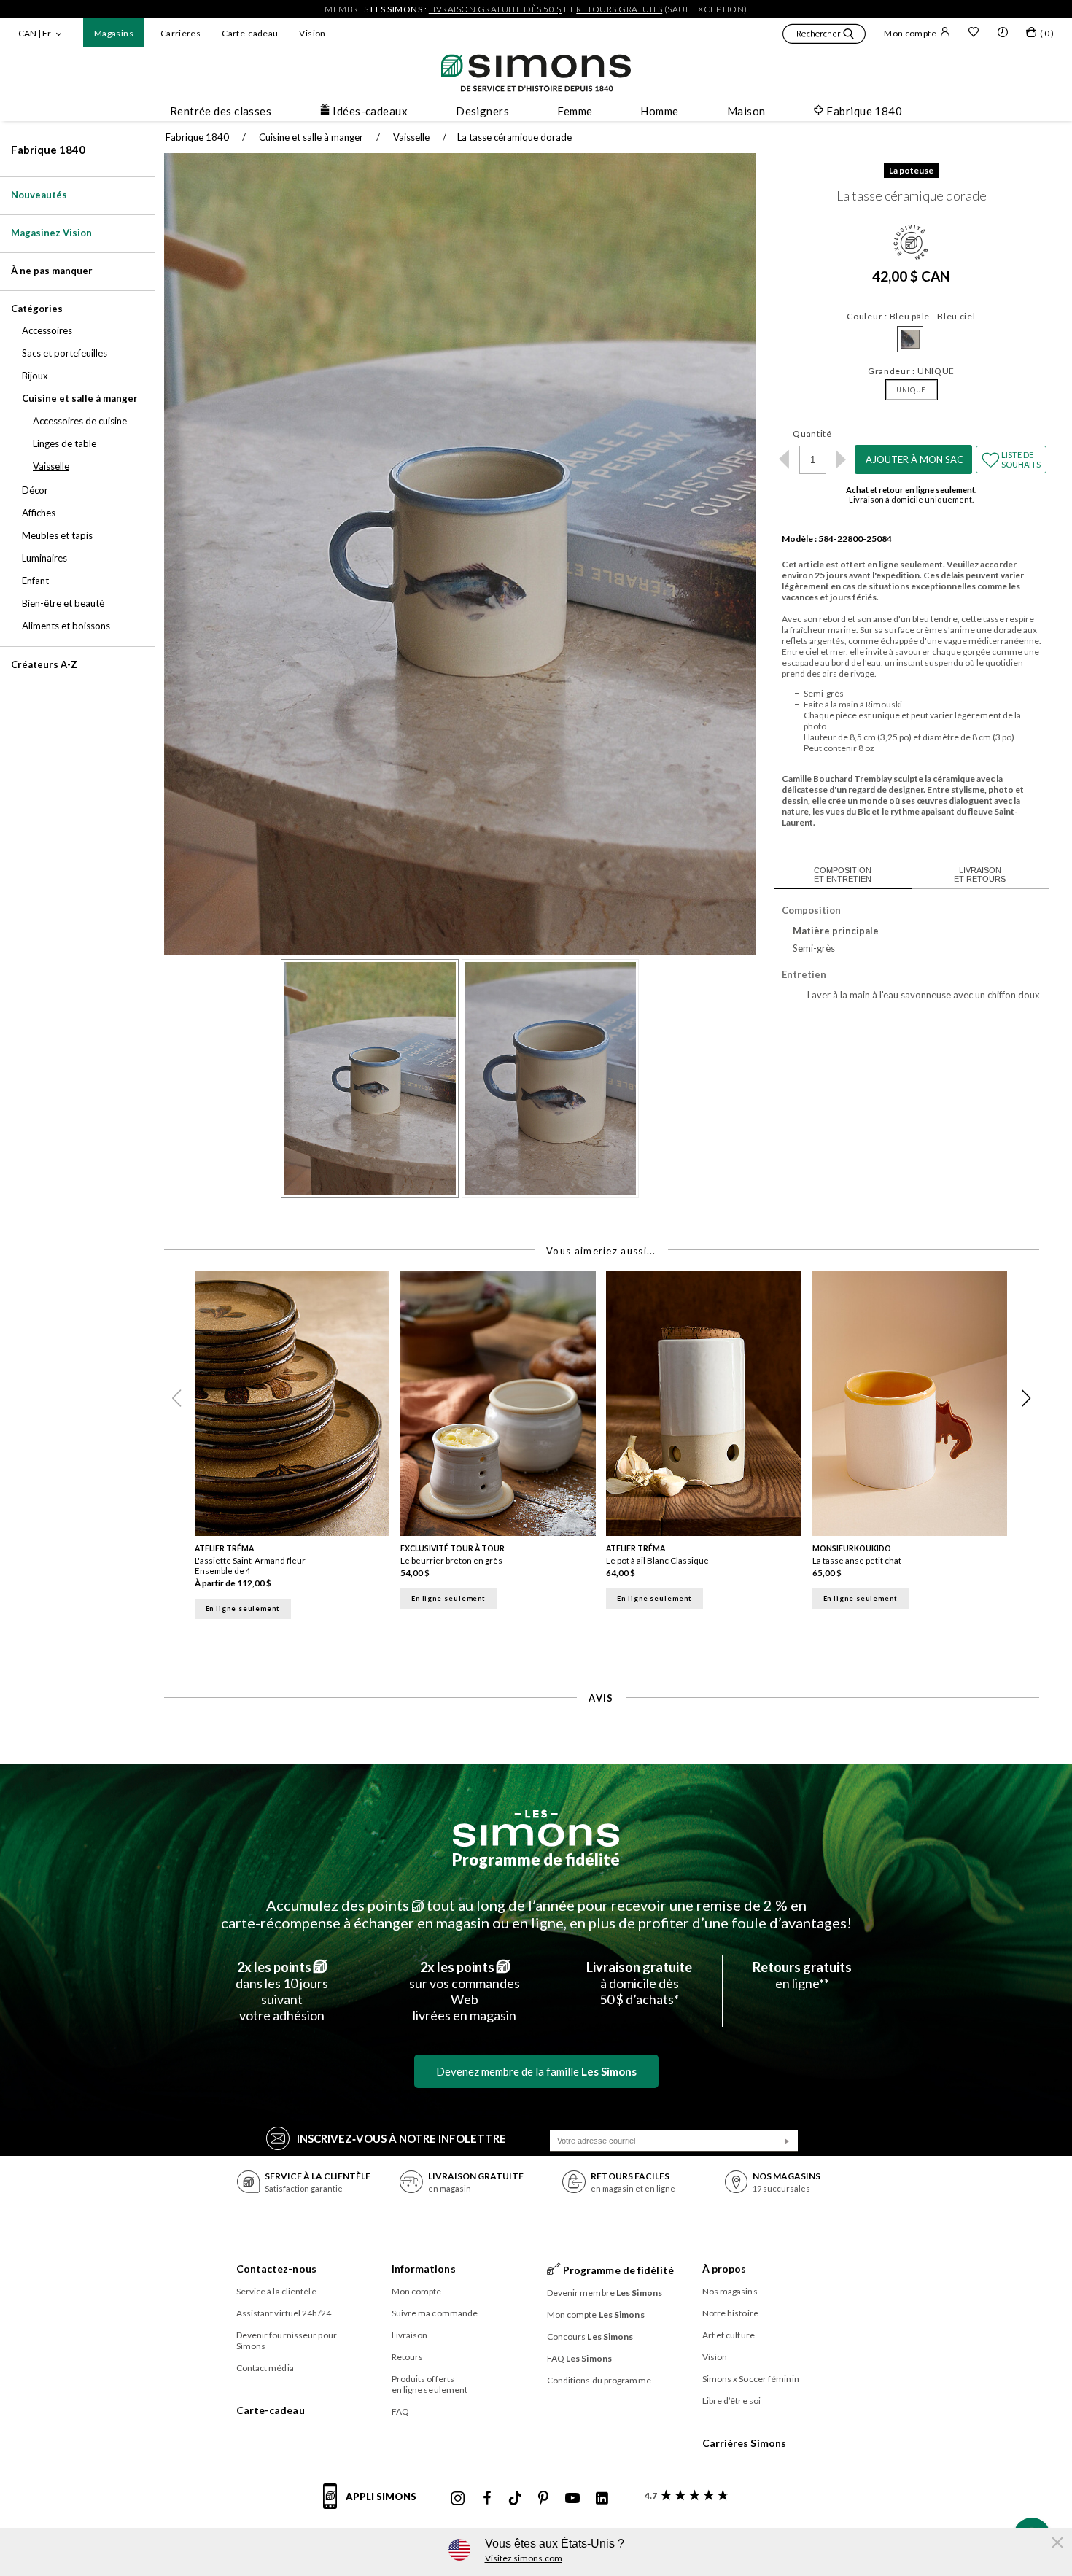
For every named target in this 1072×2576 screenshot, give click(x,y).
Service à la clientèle (276, 2291)
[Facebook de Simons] (487, 2499)
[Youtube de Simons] (572, 2499)
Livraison (410, 2335)
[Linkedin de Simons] (602, 2499)
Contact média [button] (265, 2368)
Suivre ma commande (435, 2313)
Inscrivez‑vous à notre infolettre (401, 2138)
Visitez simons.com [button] (524, 2558)
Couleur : (911, 316)
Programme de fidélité (536, 1859)
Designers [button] (482, 111)
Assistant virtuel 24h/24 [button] (284, 2313)
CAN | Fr (35, 33)
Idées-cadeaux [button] (370, 111)
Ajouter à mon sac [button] (914, 459)
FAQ (400, 2412)
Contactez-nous (276, 2269)
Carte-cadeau (250, 33)
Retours (408, 2357)
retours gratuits (619, 9)
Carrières (180, 33)
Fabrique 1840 (48, 150)
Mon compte (910, 33)
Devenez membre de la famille (536, 2071)
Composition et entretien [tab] (843, 874)
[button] (824, 36)
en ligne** (802, 1975)
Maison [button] (746, 111)
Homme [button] (659, 111)
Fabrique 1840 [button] (864, 111)
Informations (424, 2269)
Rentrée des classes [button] (221, 111)
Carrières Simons (745, 2443)
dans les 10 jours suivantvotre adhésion (282, 1991)
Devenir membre (605, 2293)
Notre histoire (730, 2313)
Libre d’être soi (732, 2401)
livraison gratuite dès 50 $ (496, 9)
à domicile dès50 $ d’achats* (639, 1983)
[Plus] (841, 459)
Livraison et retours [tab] (980, 874)
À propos (725, 2269)
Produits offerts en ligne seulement (430, 2384)
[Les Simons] (536, 1828)
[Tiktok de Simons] (515, 2499)
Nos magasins (730, 2291)
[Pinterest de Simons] (543, 2499)
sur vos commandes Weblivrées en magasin (465, 1991)
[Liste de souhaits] (974, 34)
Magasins (114, 33)
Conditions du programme (599, 2380)
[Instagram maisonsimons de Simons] (458, 2499)
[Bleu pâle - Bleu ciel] (910, 339)
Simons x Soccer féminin (751, 2379)
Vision (312, 33)
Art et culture (729, 2335)
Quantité (812, 434)
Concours (590, 2336)
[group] (298, 1450)
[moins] (784, 459)
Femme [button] (575, 111)
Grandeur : (911, 371)
